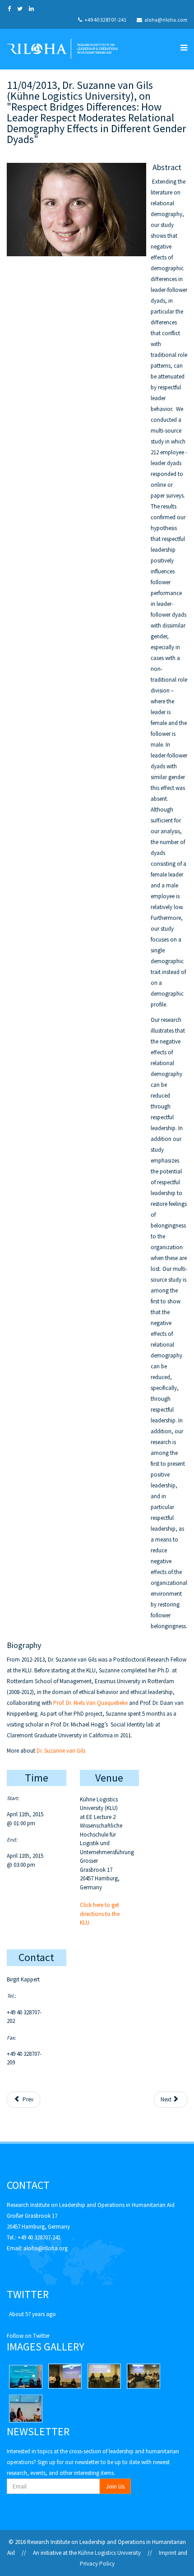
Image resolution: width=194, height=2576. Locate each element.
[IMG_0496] (143, 2376)
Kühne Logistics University (109, 2553)
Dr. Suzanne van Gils (61, 1751)
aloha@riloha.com (166, 20)
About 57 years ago (32, 2314)
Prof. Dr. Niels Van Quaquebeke (90, 1703)
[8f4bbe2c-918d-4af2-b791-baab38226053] (26, 2377)
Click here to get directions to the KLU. (100, 1914)
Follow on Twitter (28, 2336)
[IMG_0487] (104, 2376)
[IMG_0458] (65, 2376)
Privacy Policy (97, 2564)
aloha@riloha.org (46, 2248)
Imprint (168, 2553)
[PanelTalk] (26, 2409)
